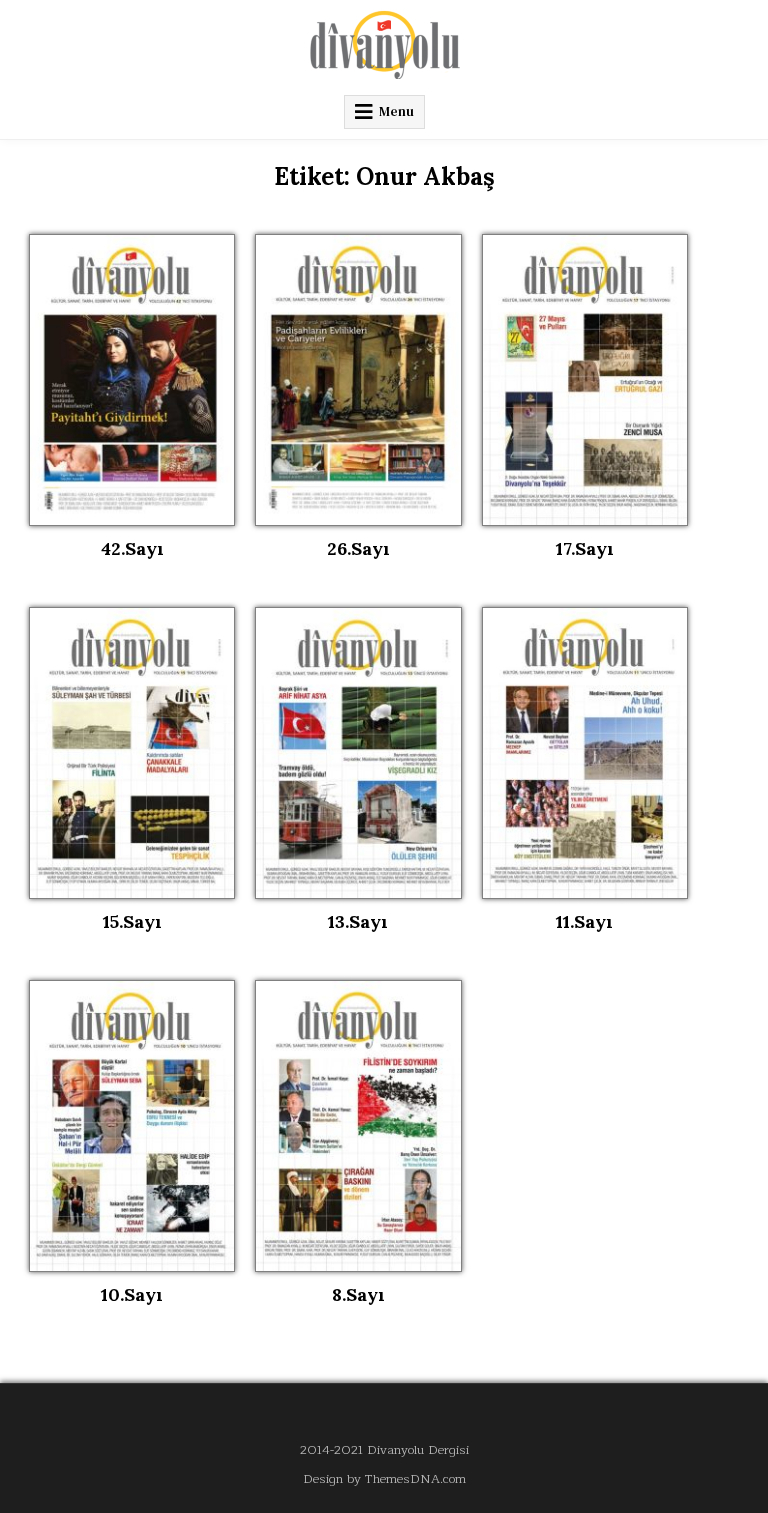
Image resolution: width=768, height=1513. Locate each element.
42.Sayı (132, 548)
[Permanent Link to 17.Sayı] (585, 380)
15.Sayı (132, 921)
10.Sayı (132, 1294)
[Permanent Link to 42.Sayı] (132, 380)
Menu (396, 111)
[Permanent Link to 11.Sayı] (585, 753)
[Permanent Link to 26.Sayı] (358, 380)
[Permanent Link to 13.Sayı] (358, 753)
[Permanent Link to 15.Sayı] (132, 753)
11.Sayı (584, 921)
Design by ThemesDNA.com (384, 1478)
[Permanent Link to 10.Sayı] (132, 1126)
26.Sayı (358, 548)
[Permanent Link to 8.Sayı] (358, 1126)
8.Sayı (358, 1294)
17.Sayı (585, 548)
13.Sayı (358, 921)
